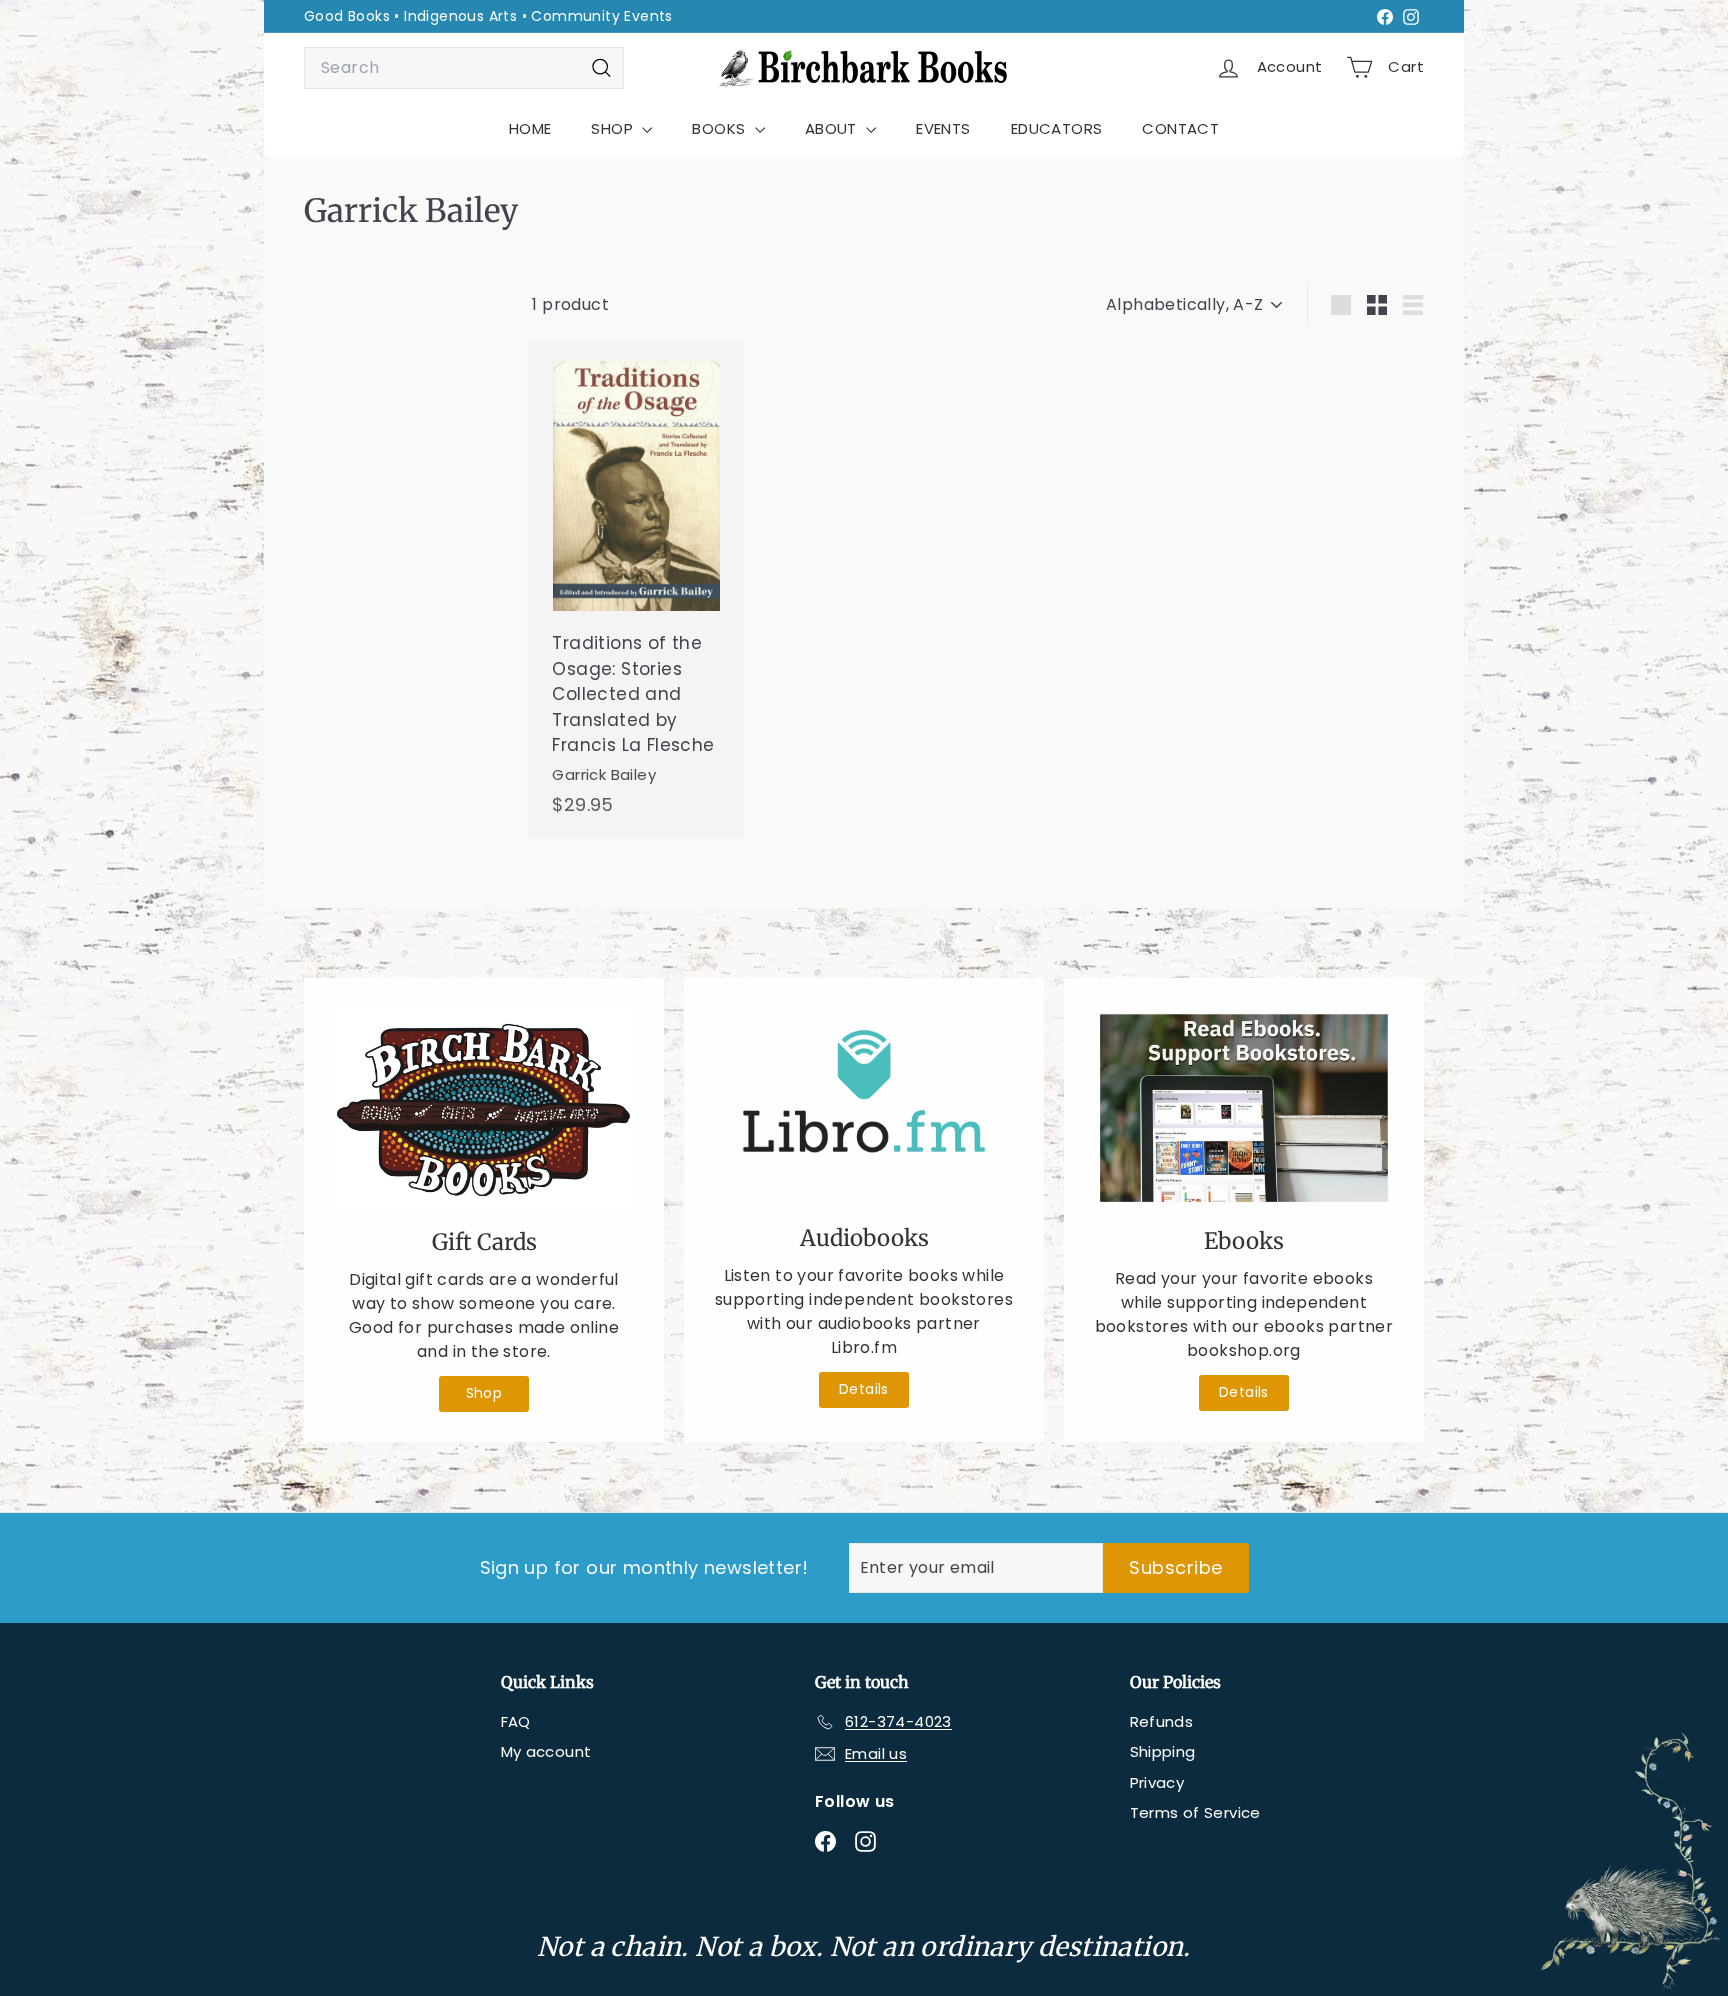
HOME (530, 128)
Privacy (1157, 1782)
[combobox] (464, 68)
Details (864, 1389)
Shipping (1163, 1751)
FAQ (516, 1721)
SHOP (614, 128)
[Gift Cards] (484, 1108)
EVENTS (943, 128)
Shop (484, 1393)
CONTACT (1180, 128)
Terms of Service (1195, 1812)
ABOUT (833, 128)
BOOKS (720, 128)
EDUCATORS (1057, 128)
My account (546, 1751)
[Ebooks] (1244, 1108)
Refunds (1162, 1721)
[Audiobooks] (864, 1106)
